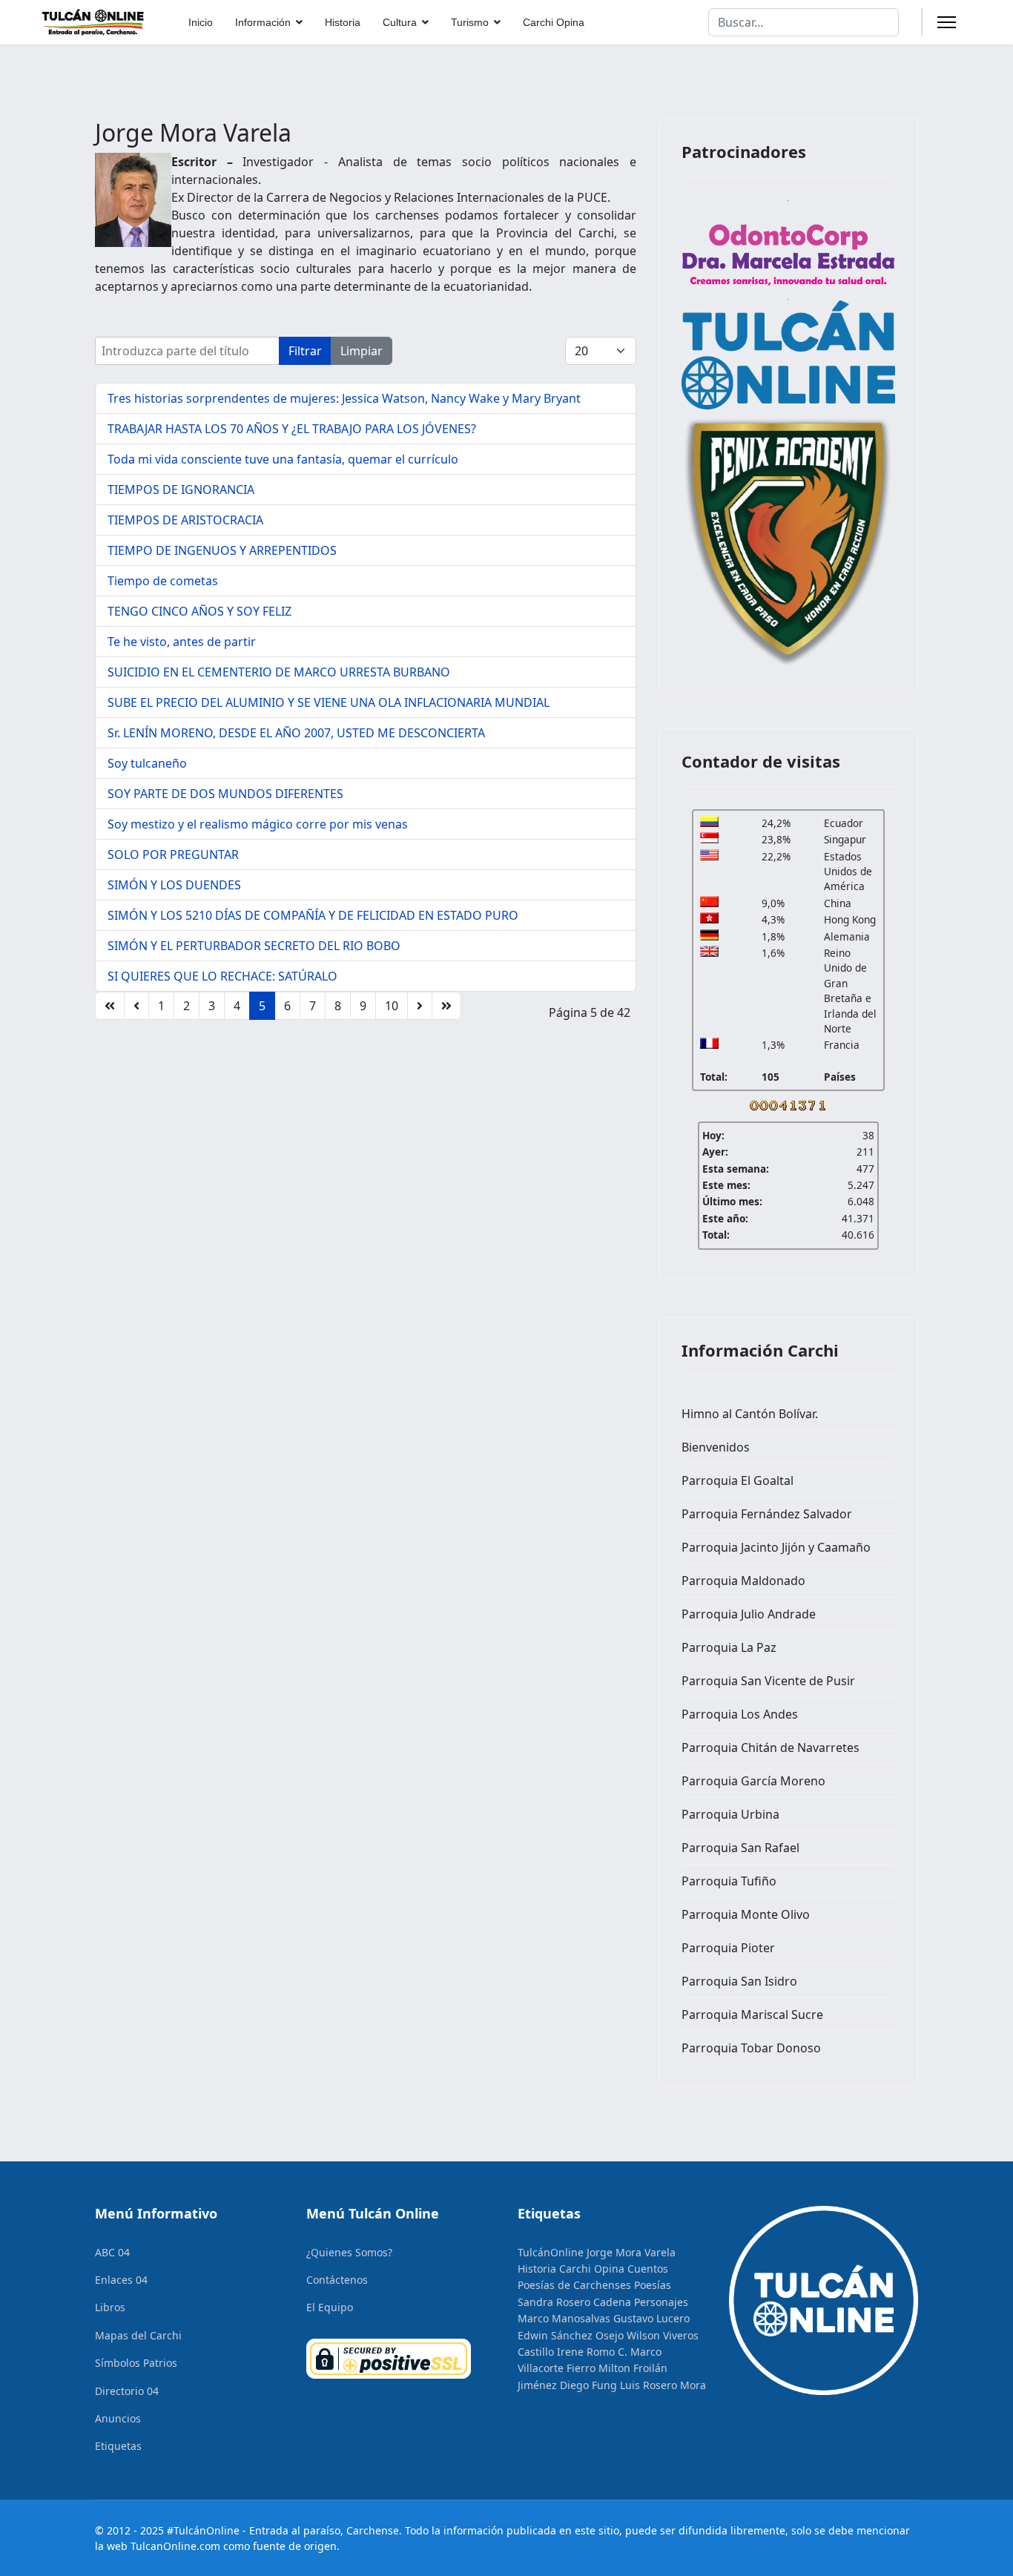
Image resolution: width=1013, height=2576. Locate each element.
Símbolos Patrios (136, 2363)
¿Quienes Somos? (349, 2252)
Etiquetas (118, 2446)
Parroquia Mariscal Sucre (752, 2015)
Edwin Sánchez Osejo (571, 2335)
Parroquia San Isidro (739, 1981)
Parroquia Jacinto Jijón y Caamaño (776, 1547)
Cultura (400, 22)
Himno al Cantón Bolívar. (750, 1414)
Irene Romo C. (592, 2352)
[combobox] (804, 22)
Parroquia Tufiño (729, 1881)
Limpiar (362, 351)
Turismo (470, 22)
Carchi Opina (554, 22)
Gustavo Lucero (651, 2318)
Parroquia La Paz (729, 1647)
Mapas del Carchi (138, 2335)
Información (263, 22)
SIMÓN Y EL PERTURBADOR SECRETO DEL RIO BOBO (254, 946)
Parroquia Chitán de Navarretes (771, 1747)
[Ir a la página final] (446, 1006)
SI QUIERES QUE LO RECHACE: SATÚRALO (222, 976)
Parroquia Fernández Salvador (767, 1514)
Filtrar (305, 351)
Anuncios (118, 2418)
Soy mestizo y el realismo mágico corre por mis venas (258, 824)
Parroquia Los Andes (740, 1714)
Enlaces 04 (121, 2280)
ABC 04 (112, 2252)
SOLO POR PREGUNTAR (173, 854)
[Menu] (947, 22)
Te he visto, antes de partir (182, 642)
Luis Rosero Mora (663, 2385)
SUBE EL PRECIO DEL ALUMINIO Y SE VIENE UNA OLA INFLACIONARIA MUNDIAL (329, 702)
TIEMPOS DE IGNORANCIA (181, 490)
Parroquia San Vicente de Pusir (768, 1681)
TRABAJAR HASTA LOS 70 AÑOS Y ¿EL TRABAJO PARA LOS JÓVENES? (292, 429)
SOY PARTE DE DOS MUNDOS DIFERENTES (225, 794)
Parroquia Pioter (728, 1948)
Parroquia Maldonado (743, 1581)
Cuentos (648, 2269)
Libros (110, 2307)
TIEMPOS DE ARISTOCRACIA (185, 520)
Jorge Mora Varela (631, 2252)
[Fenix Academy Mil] (788, 539)
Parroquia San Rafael (740, 1848)
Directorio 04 (127, 2391)
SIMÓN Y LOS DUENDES (174, 885)
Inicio (201, 22)
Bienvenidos (716, 1447)
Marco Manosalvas (564, 2318)
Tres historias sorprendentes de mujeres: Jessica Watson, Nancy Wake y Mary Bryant (344, 398)
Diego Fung (588, 2385)
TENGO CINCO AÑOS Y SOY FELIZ (199, 611)
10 (392, 1006)
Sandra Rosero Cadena (574, 2302)
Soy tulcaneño (147, 763)
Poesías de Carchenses (574, 2285)
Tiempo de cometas (163, 581)
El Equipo (330, 2307)
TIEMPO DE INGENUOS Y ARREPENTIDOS (222, 550)
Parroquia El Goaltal (738, 1480)
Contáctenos (337, 2280)
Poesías (653, 2285)
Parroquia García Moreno (753, 1781)
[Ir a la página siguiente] (420, 1006)
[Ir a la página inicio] (110, 1006)
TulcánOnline (551, 2252)
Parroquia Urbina (730, 1814)
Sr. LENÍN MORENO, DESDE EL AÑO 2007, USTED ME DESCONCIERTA (296, 733)
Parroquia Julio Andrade (749, 1614)
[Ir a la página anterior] (136, 1006)
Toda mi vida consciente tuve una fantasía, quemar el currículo (283, 459)
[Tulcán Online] (788, 355)
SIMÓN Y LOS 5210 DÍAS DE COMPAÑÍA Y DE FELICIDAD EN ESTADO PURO (313, 915)
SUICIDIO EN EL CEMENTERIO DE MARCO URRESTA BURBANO (279, 672)
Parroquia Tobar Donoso (751, 2048)
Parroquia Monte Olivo (746, 1914)
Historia (343, 22)
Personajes (661, 2302)
